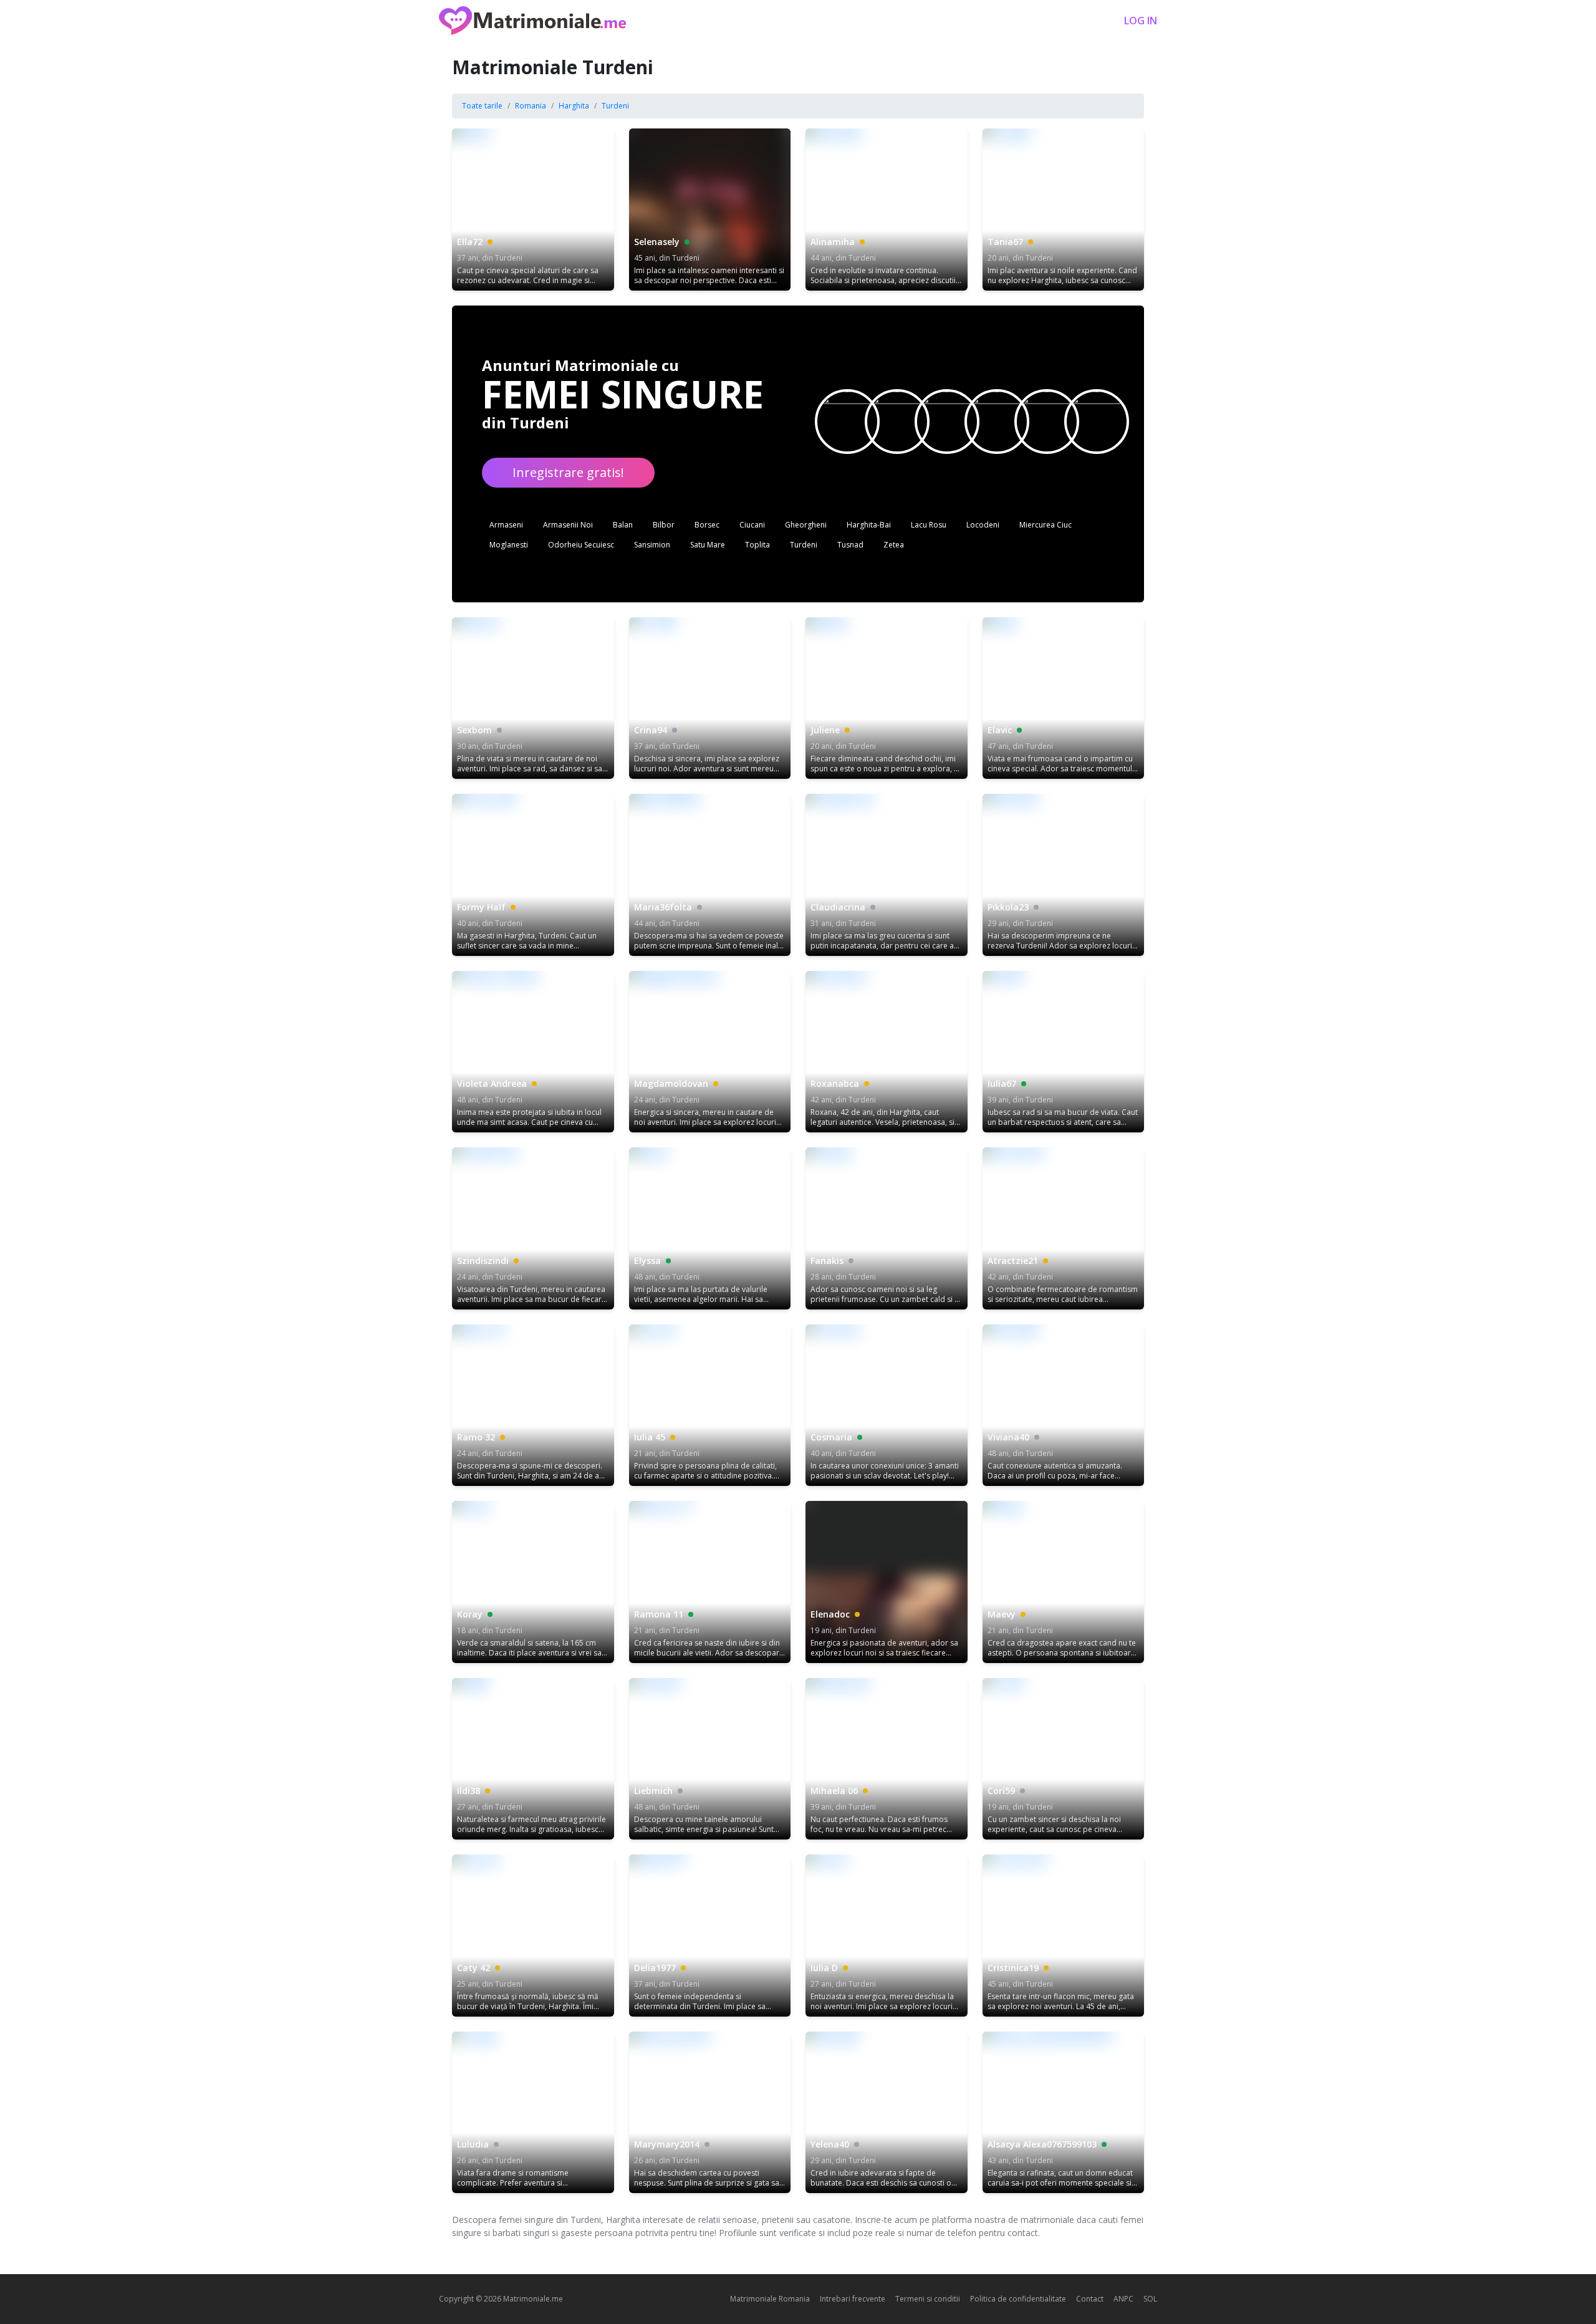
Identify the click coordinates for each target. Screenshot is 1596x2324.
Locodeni (983, 525)
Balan (623, 525)
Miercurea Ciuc (1046, 525)
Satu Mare (708, 545)
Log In (1141, 21)
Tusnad (850, 545)
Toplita (757, 545)
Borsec (707, 525)
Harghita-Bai (869, 525)
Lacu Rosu (929, 525)
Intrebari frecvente (853, 2299)
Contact (1090, 2299)
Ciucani (752, 525)
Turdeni (615, 106)
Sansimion (652, 545)
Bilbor (664, 525)
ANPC (1123, 2299)
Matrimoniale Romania (770, 2299)
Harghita (574, 106)
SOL (1150, 2299)
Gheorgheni (806, 525)
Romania (531, 106)
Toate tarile (482, 106)
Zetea (894, 545)
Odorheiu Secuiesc (581, 545)
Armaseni (506, 525)
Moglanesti (509, 545)
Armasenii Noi (568, 525)
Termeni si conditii (928, 2299)
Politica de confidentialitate (1018, 2299)
